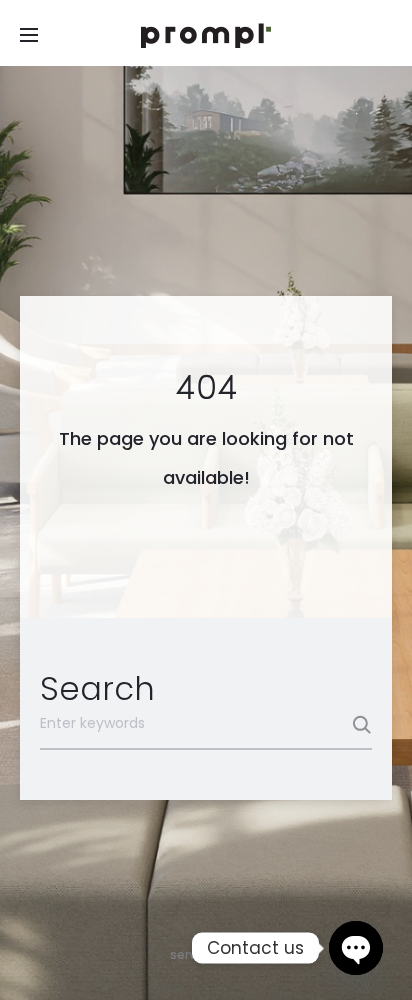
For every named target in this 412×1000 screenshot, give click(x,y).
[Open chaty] (356, 948)
